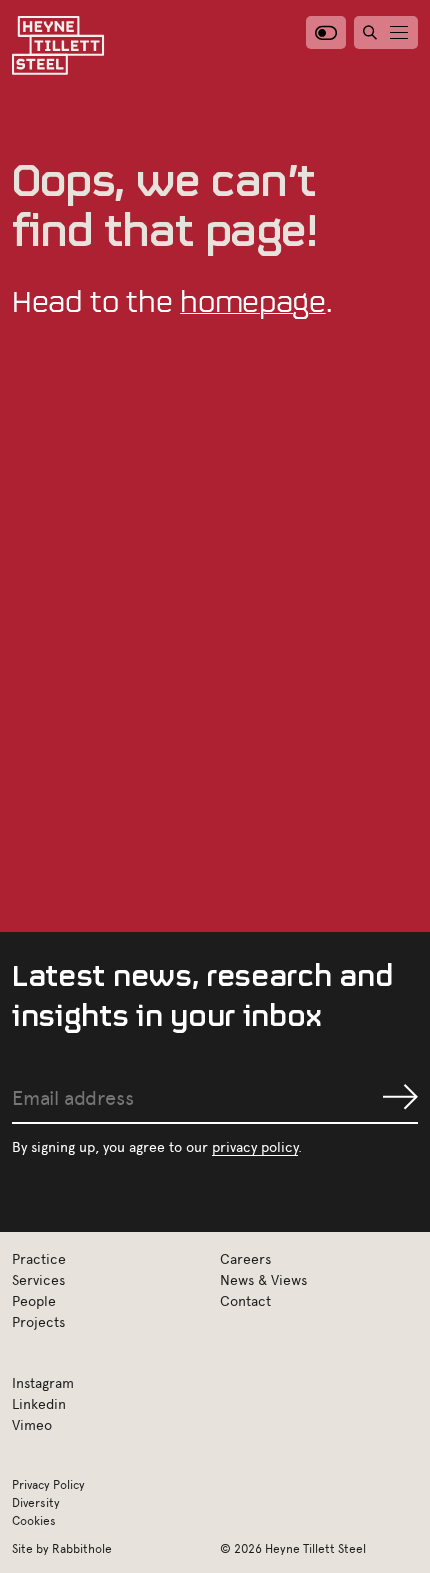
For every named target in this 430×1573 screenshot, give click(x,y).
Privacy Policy (48, 1484)
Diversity (36, 1502)
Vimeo (32, 1424)
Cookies (34, 1520)
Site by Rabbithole (62, 1548)
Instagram (43, 1382)
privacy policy (255, 1146)
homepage (252, 301)
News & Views (263, 1279)
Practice (39, 1258)
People (34, 1300)
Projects (38, 1321)
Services (38, 1279)
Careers (245, 1258)
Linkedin (39, 1403)
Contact (245, 1300)
